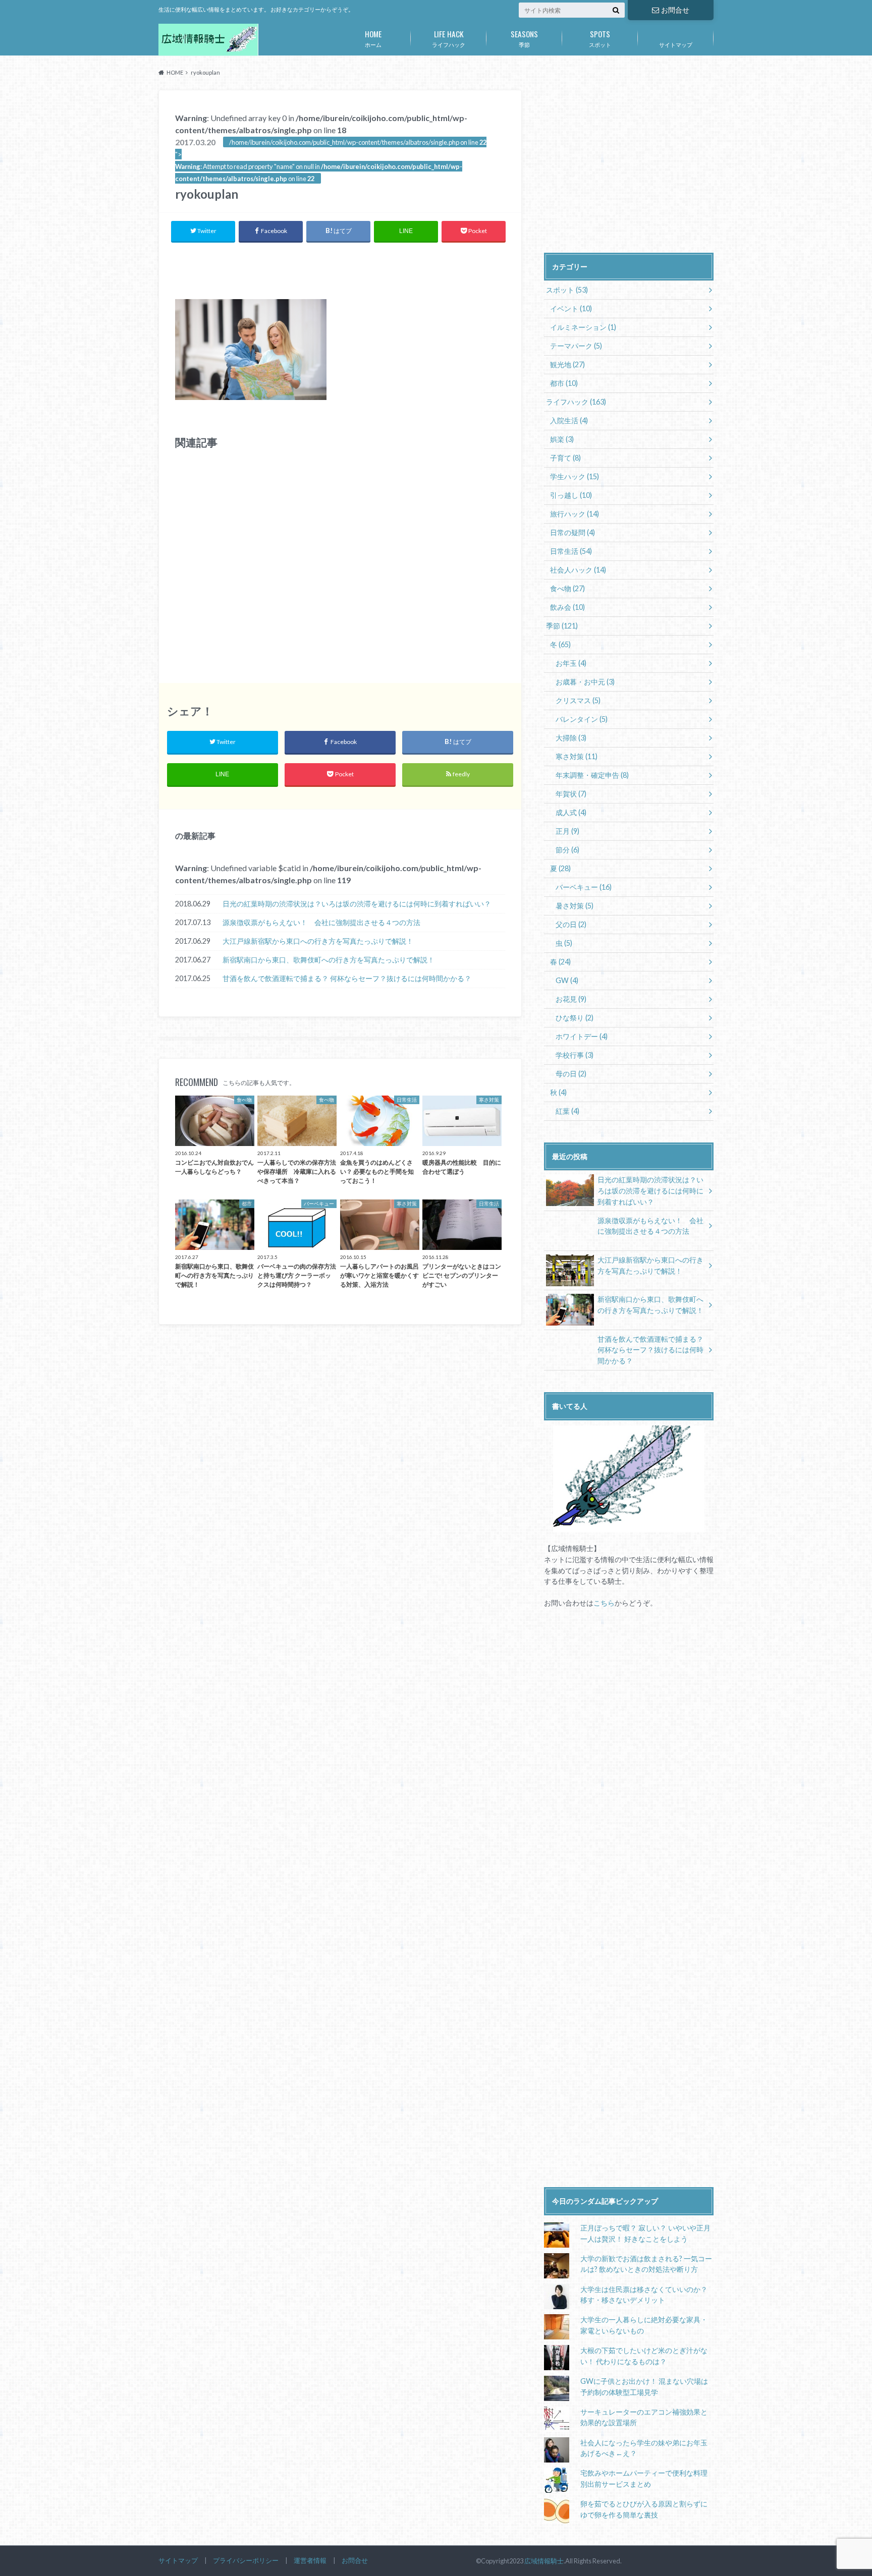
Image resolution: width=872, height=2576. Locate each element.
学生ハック (575, 476)
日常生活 (571, 551)
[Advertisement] (340, 268)
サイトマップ (676, 45)
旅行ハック (575, 514)
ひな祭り (575, 1018)
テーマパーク (576, 346)
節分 (567, 850)
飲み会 (567, 607)
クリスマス (578, 700)
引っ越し (571, 495)
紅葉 (567, 1111)
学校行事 (575, 1055)
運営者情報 (310, 2560)
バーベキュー (584, 887)
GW (567, 980)
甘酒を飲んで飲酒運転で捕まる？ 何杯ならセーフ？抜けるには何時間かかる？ (347, 978)
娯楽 (562, 439)
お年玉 (571, 663)
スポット (600, 38)
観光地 (567, 364)
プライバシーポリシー (246, 2560)
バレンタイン (582, 719)
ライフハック (449, 38)
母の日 (571, 1074)
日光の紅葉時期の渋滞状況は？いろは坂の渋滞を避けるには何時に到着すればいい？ (357, 904)
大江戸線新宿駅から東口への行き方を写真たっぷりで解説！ (318, 941)
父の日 (571, 924)
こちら (604, 1603)
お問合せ (675, 10)
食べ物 (567, 588)
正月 (567, 831)
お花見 (571, 999)
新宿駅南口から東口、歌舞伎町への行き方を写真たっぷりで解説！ (329, 960)
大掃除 (571, 738)
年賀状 (571, 794)
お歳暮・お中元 (585, 682)
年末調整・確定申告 (592, 775)
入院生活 (569, 420)
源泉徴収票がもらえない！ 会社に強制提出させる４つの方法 (321, 922)
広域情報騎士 (544, 2561)
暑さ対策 (575, 906)
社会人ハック (578, 570)
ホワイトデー (582, 1036)
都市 (564, 383)
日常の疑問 (573, 532)
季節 (524, 38)
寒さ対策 (577, 756)
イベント (571, 308)
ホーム (373, 38)
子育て (565, 458)
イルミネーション (583, 327)
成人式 (571, 812)
